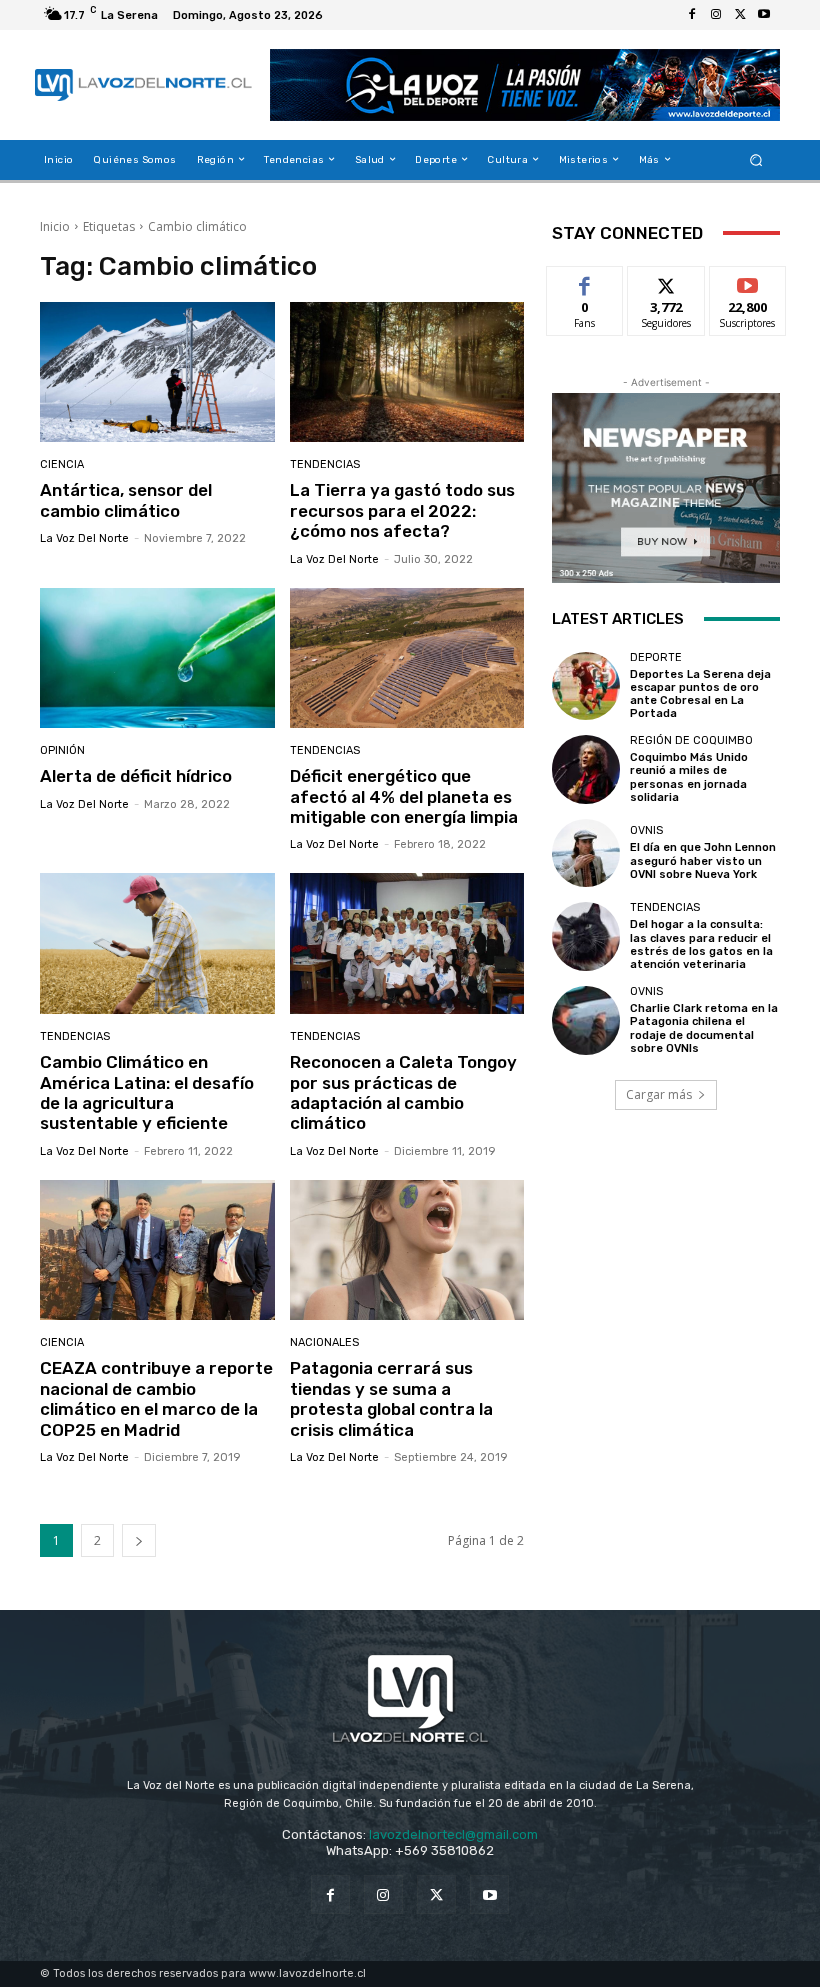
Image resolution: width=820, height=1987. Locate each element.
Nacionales (324, 1342)
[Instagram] (716, 15)
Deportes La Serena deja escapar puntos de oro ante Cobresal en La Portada (700, 694)
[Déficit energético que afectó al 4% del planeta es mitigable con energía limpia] (407, 658)
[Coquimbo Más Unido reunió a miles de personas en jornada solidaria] (586, 769)
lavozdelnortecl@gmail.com (453, 1834)
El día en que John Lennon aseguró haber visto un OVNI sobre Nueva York (703, 860)
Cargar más (659, 1094)
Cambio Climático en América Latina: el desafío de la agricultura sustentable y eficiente (147, 1092)
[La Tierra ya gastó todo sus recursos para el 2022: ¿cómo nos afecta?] (407, 372)
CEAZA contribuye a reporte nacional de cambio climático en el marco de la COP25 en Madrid (156, 1398)
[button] (756, 159)
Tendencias (325, 464)
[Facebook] (692, 15)
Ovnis (646, 830)
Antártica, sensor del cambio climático (126, 500)
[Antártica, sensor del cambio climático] (157, 372)
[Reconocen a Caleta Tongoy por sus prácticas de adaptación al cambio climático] (407, 943)
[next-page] (139, 1540)
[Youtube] (764, 15)
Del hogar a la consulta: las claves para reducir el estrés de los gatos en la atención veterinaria (701, 944)
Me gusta (585, 281)
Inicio (55, 226)
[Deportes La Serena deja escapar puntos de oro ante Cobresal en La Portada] (586, 686)
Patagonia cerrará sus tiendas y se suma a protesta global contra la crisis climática (391, 1398)
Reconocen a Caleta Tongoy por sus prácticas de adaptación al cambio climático (403, 1092)
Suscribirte (748, 281)
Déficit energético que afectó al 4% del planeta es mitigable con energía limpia (404, 796)
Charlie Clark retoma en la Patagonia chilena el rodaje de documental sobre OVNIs (704, 1028)
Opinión (62, 750)
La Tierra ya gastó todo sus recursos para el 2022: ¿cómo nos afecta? (402, 510)
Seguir (666, 281)
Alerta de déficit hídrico (136, 776)
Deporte (656, 657)
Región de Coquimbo (691, 740)
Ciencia (62, 464)
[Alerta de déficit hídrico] (157, 658)
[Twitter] (740, 15)
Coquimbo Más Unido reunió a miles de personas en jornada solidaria (689, 777)
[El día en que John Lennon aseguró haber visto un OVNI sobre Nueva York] (586, 853)
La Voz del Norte (84, 538)
